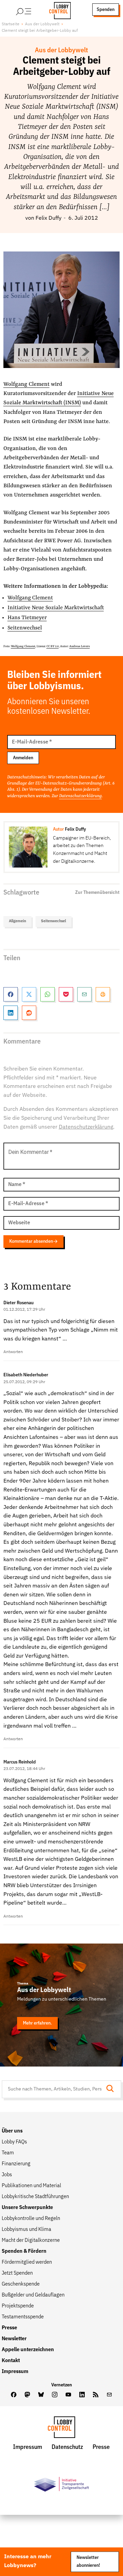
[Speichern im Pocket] (66, 994)
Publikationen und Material (31, 2186)
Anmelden (23, 758)
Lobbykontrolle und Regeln (31, 2219)
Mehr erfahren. (37, 2023)
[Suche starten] (112, 2089)
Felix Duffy (49, 218)
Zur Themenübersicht (97, 892)
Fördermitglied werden (27, 2262)
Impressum (15, 2372)
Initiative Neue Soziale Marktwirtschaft (56, 608)
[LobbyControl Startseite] (58, 10)
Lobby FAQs (14, 2142)
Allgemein (17, 921)
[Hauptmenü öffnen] (32, 10)
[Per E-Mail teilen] (84, 994)
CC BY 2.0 (53, 646)
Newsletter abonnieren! (88, 2562)
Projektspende (18, 2306)
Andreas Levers (80, 646)
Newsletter (14, 2339)
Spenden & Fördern (24, 2251)
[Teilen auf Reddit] (29, 1013)
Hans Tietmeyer (27, 618)
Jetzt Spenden (17, 2273)
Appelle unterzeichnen (28, 2350)
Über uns (12, 2131)
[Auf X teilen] (29, 994)
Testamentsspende (23, 2317)
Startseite (11, 24)
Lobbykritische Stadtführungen (35, 2197)
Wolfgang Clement (26, 384)
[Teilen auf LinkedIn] (11, 1013)
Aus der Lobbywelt (42, 24)
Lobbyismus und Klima (26, 2230)
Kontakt (11, 2361)
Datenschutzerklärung (80, 796)
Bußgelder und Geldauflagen (33, 2295)
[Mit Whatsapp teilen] (47, 994)
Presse (9, 2328)
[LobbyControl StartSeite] (61, 2429)
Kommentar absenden (31, 1241)
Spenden (106, 10)
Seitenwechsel (25, 628)
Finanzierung (16, 2164)
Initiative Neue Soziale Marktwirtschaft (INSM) (59, 398)
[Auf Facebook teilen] (11, 994)
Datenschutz (67, 2447)
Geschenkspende (21, 2284)
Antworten (13, 1352)
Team (8, 2153)
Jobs (7, 2175)
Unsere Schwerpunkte (27, 2208)
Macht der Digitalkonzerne (31, 2240)
